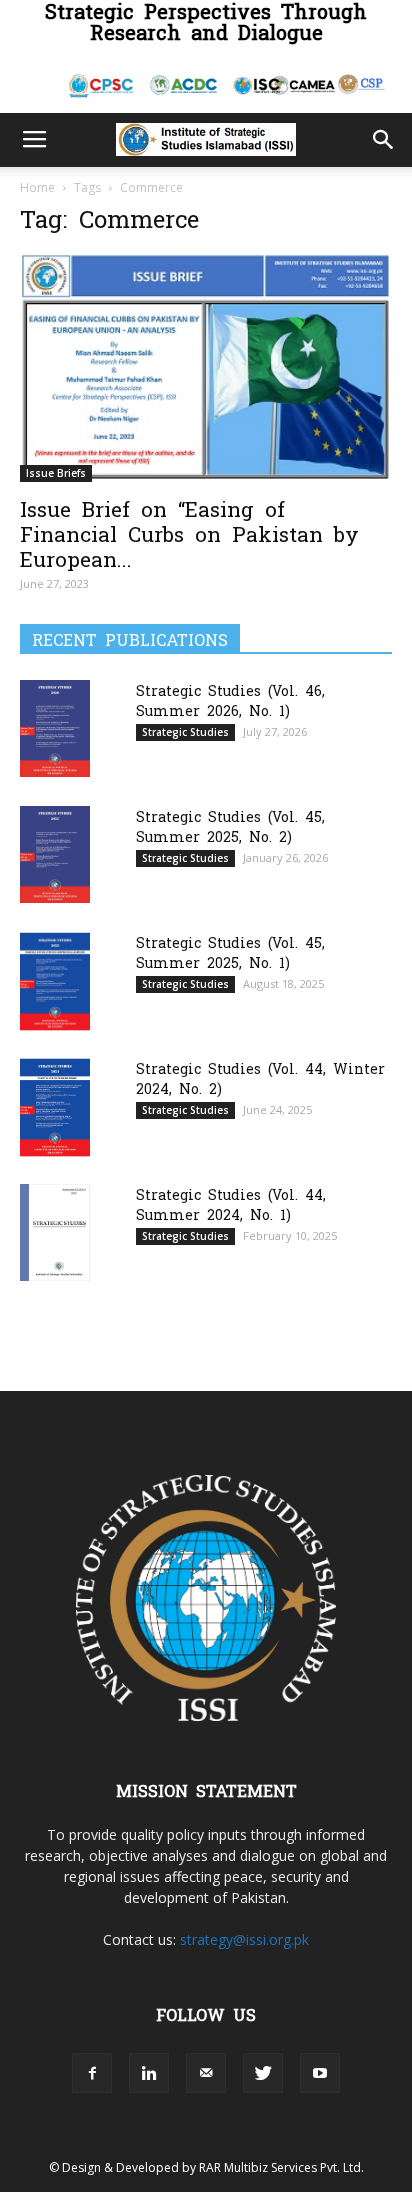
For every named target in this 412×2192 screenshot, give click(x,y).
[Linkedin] (149, 2073)
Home (37, 187)
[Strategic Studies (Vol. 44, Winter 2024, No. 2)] (55, 1107)
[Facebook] (92, 2073)
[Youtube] (320, 2073)
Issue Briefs (56, 473)
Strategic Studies (185, 732)
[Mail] (206, 2073)
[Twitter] (263, 2073)
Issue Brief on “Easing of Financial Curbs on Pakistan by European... (189, 532)
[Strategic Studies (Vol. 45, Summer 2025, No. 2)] (55, 854)
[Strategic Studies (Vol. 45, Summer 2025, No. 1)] (55, 981)
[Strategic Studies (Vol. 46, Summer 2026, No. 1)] (55, 728)
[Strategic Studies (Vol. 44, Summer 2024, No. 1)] (55, 1232)
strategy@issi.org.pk (244, 1939)
